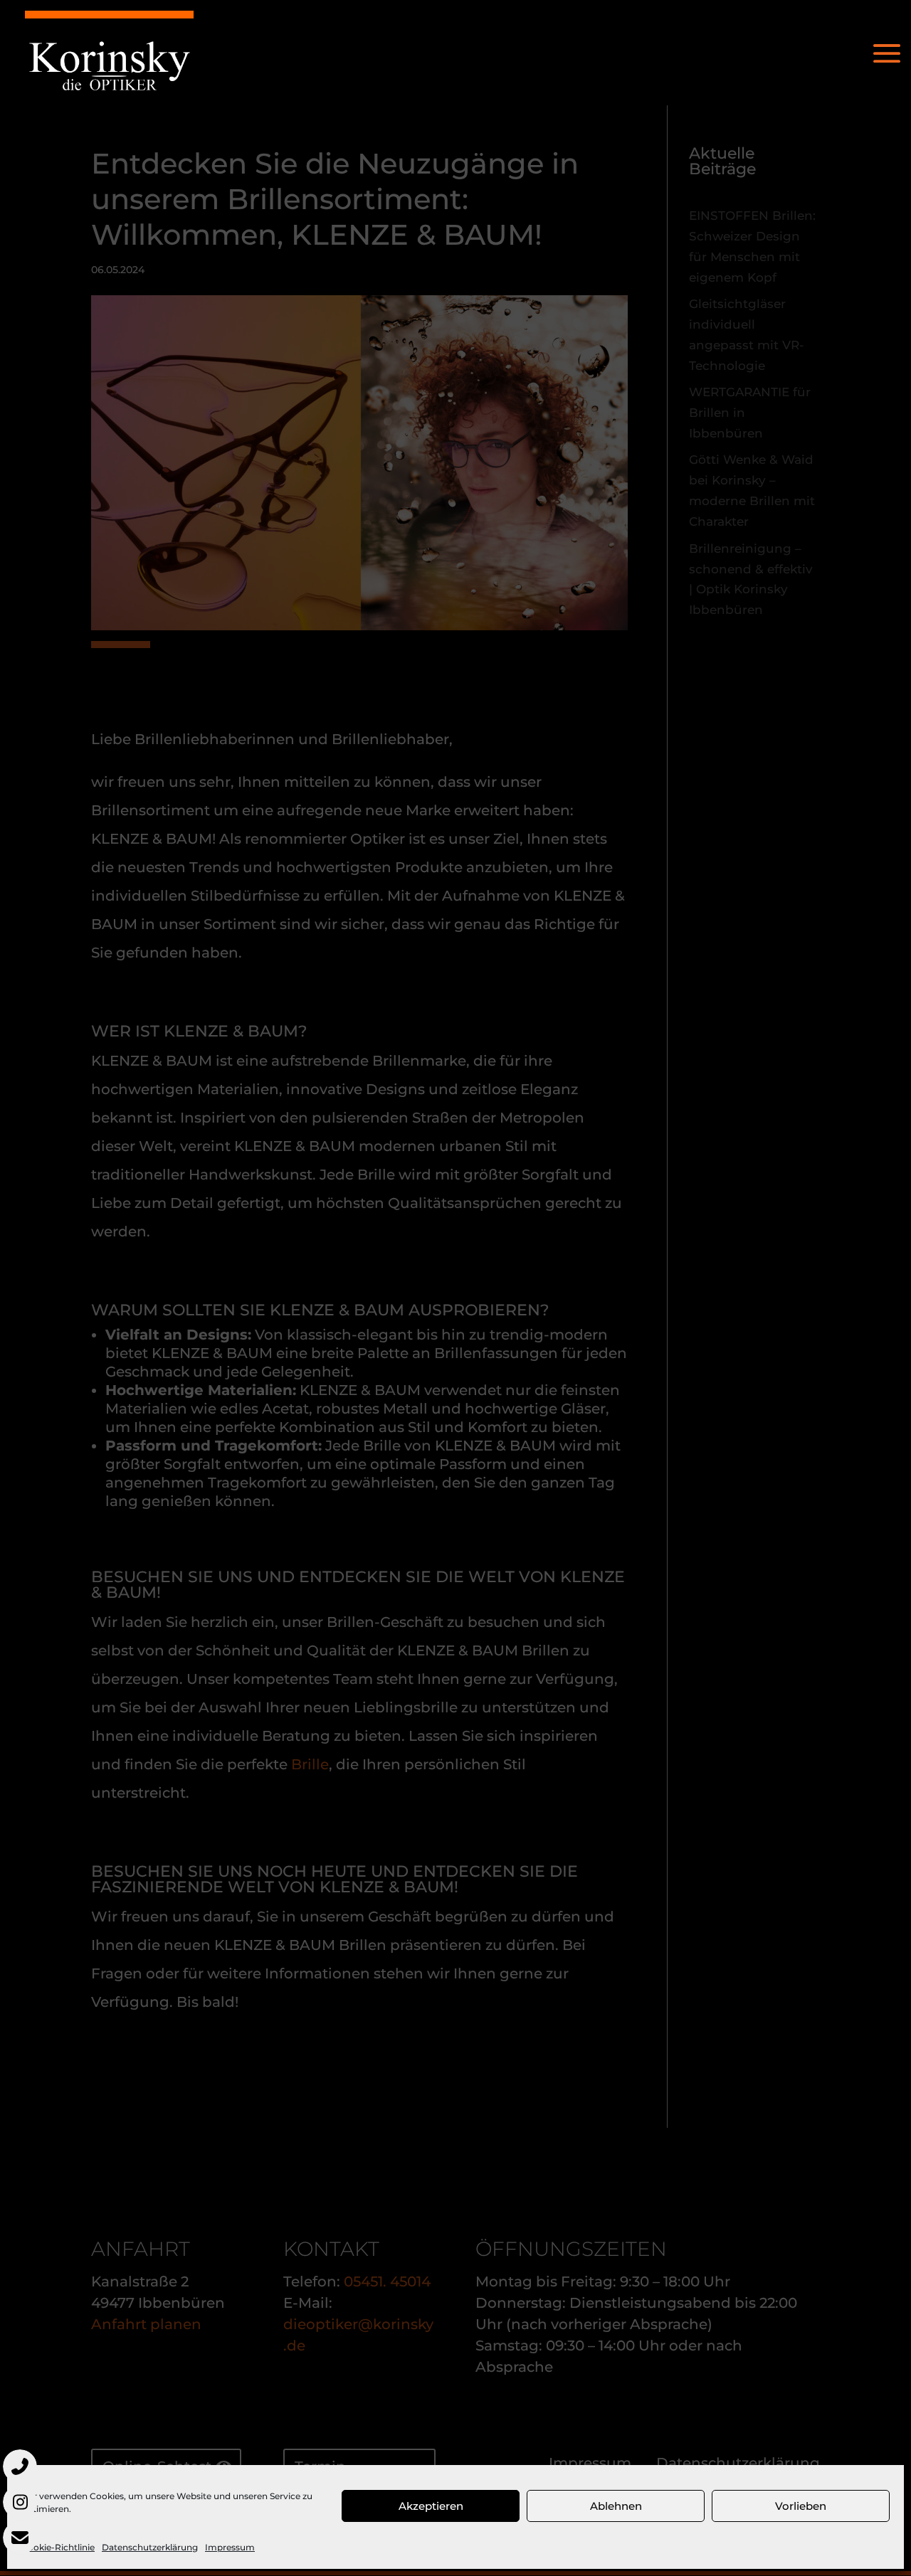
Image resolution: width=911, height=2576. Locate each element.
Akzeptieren (431, 2506)
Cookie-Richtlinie (58, 2547)
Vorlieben (801, 2506)
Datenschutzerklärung (150, 2547)
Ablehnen (616, 2506)
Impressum (230, 2547)
